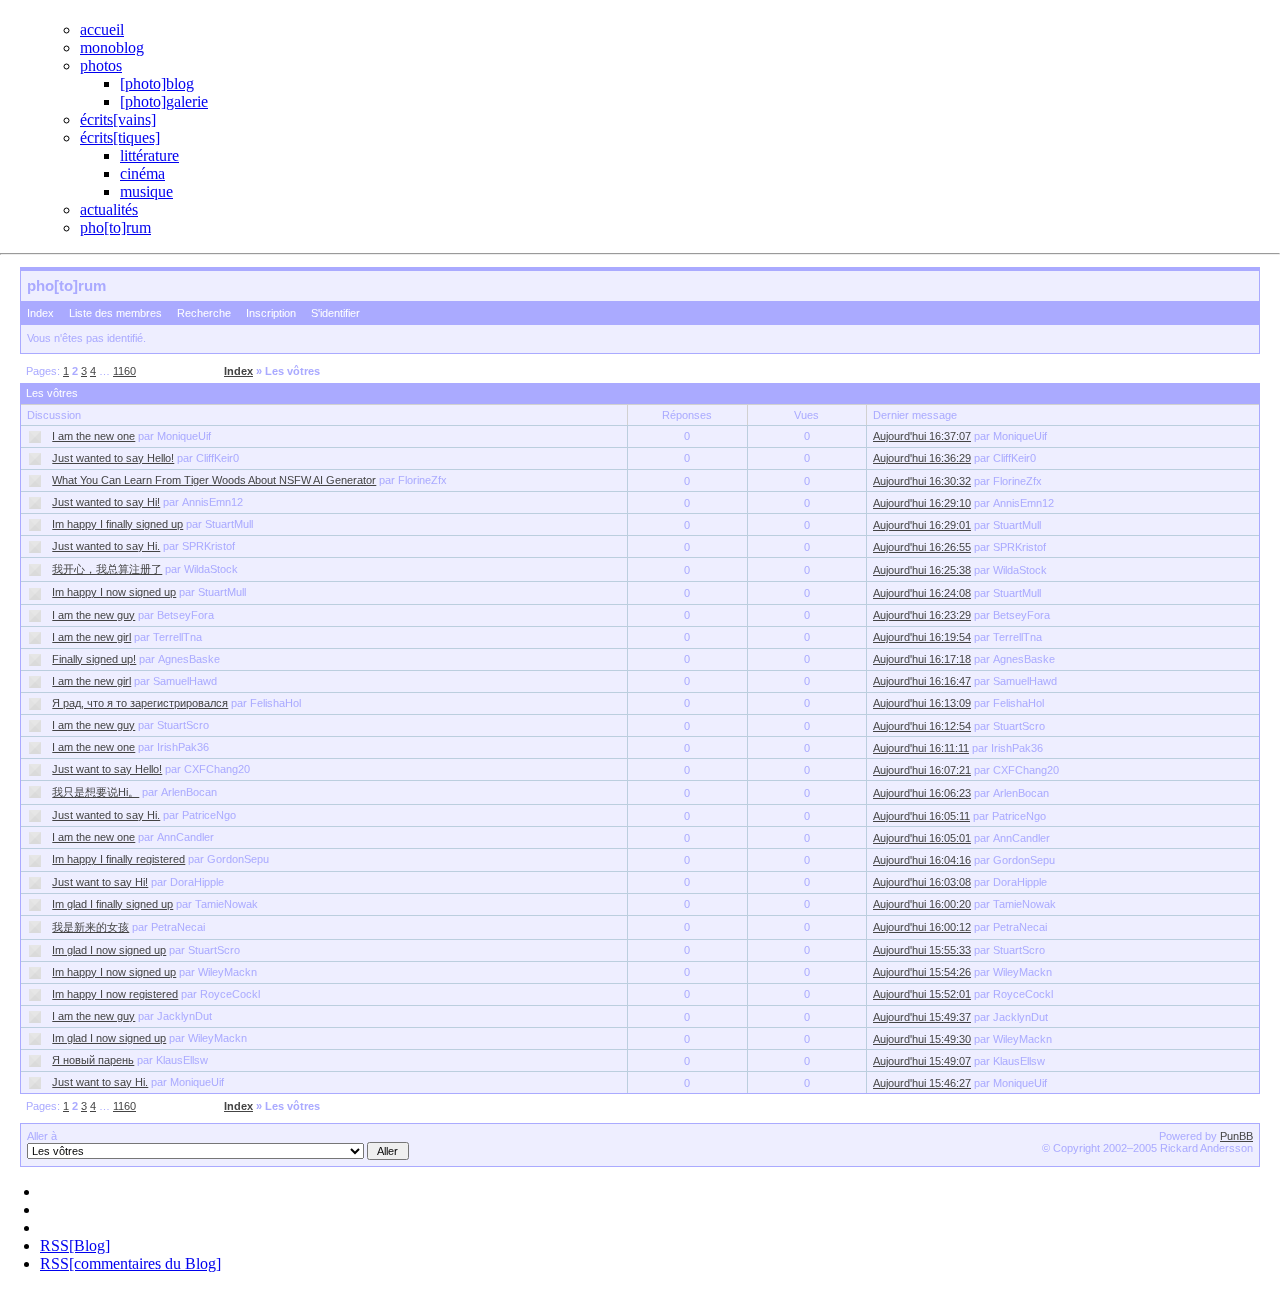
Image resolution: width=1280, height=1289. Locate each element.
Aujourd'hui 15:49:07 (922, 1061)
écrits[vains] (118, 119)
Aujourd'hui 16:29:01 (922, 525)
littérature (149, 155)
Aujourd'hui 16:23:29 (922, 615)
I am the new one (93, 436)
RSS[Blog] (75, 1245)
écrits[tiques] (120, 137)
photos (101, 65)
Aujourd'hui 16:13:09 (922, 703)
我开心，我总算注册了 (107, 569)
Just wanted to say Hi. (106, 546)
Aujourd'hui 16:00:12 (922, 927)
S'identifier (335, 313)
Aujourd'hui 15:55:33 (922, 950)
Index (40, 313)
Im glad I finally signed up (112, 904)
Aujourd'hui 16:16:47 (922, 681)
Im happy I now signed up (114, 592)
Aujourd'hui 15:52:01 (922, 994)
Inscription (271, 313)
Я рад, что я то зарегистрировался (140, 703)
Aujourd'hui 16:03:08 (922, 882)
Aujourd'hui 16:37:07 (922, 436)
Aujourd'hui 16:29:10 (922, 503)
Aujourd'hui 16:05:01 (922, 838)
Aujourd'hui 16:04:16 (922, 860)
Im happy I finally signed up (117, 524)
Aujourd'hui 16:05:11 (921, 816)
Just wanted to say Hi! (106, 502)
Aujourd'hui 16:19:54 (922, 637)
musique (146, 191)
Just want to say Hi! (100, 882)
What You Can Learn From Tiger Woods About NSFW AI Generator (214, 480)
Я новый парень (93, 1060)
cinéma (142, 173)
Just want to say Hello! (107, 769)
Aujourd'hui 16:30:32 (922, 481)
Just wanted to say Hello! (113, 458)
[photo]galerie (164, 101)
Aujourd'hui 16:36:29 (922, 458)
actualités (109, 209)
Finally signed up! (94, 659)
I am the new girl (91, 637)
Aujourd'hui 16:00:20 (922, 904)
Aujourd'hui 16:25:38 (922, 570)
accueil (102, 29)
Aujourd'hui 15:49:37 (922, 1017)
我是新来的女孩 (90, 927)
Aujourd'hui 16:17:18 (922, 659)
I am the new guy (93, 615)
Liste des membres (115, 313)
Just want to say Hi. (100, 1082)
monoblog (112, 47)
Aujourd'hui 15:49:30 (922, 1039)
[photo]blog (157, 83)
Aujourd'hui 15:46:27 (922, 1083)
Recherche (204, 313)
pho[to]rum (115, 227)
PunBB (1236, 1136)
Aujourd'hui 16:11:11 (921, 748)
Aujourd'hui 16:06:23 (922, 793)
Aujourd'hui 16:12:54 (922, 726)
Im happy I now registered (115, 994)
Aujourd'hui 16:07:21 (922, 770)
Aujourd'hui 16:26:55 (922, 547)
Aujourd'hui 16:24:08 (922, 593)
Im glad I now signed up (109, 950)
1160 (124, 371)
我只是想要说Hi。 (95, 792)
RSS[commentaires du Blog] (130, 1263)
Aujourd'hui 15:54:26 (922, 972)
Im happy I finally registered (118, 859)
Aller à (42, 1136)
